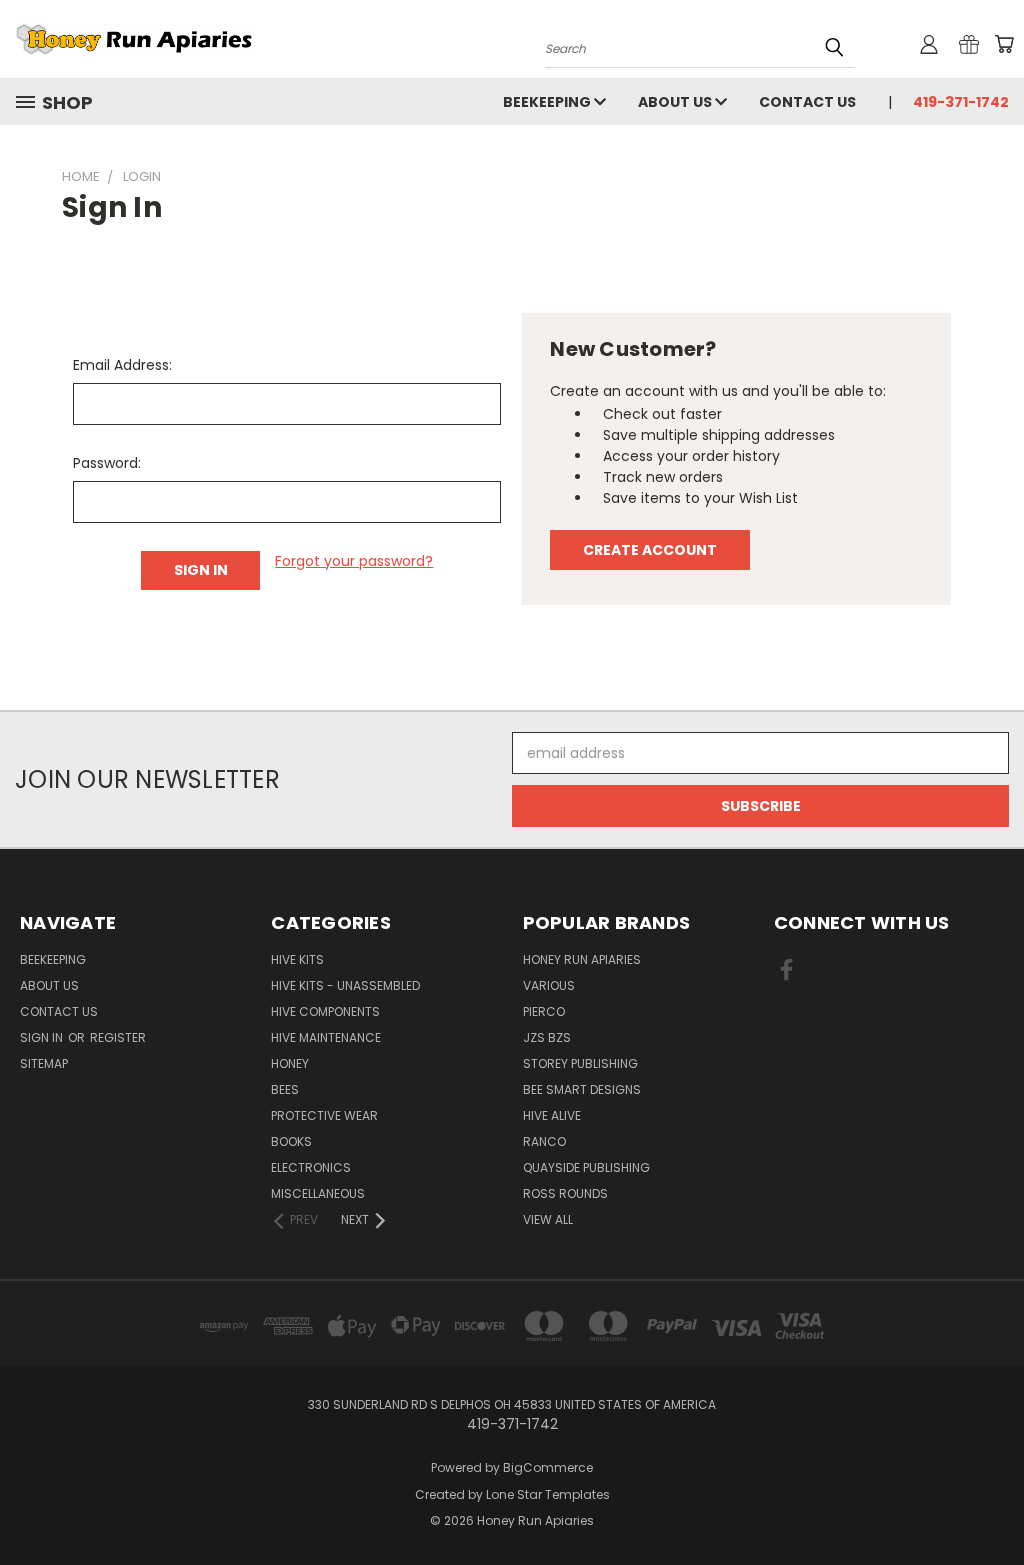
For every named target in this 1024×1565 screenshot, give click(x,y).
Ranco (544, 1141)
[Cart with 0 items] (1004, 44)
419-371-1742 (961, 102)
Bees (285, 1089)
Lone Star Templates (548, 1494)
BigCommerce (548, 1467)
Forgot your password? (354, 561)
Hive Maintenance (326, 1037)
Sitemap (44, 1063)
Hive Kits (297, 959)
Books (291, 1141)
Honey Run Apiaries (582, 959)
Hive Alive (552, 1115)
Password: (107, 463)
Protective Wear (324, 1115)
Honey (290, 1063)
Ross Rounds (565, 1193)
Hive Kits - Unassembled (345, 985)
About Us (676, 102)
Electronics (311, 1167)
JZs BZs (547, 1037)
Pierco (544, 1011)
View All (548, 1219)
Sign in (43, 1037)
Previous (993, 1502)
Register (118, 1037)
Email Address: (122, 365)
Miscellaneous (318, 1193)
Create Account (650, 550)
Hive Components (325, 1011)
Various (549, 985)
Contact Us (807, 102)
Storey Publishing (580, 1063)
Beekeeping (548, 102)
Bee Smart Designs (582, 1089)
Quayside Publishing (586, 1167)
